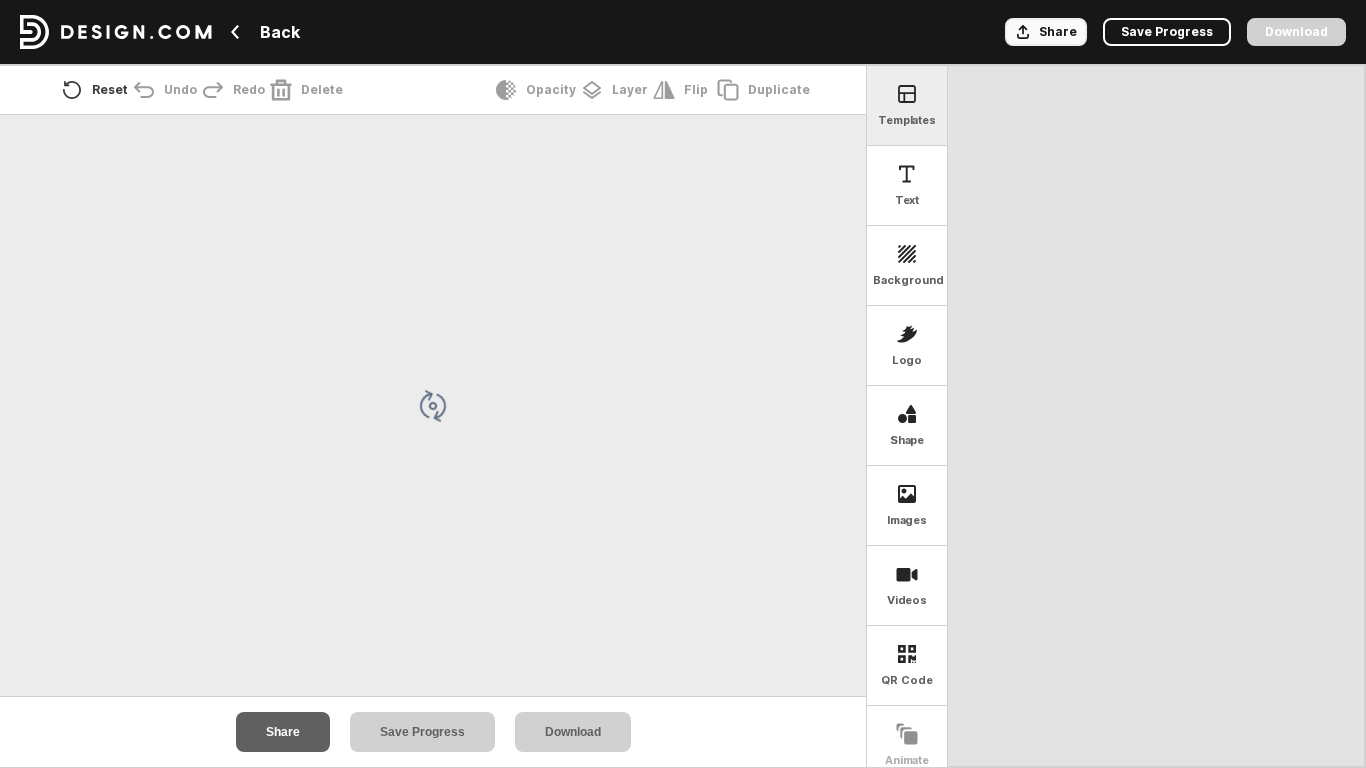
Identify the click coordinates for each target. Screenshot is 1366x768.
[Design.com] (116, 32)
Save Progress (422, 732)
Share (283, 732)
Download (573, 732)
